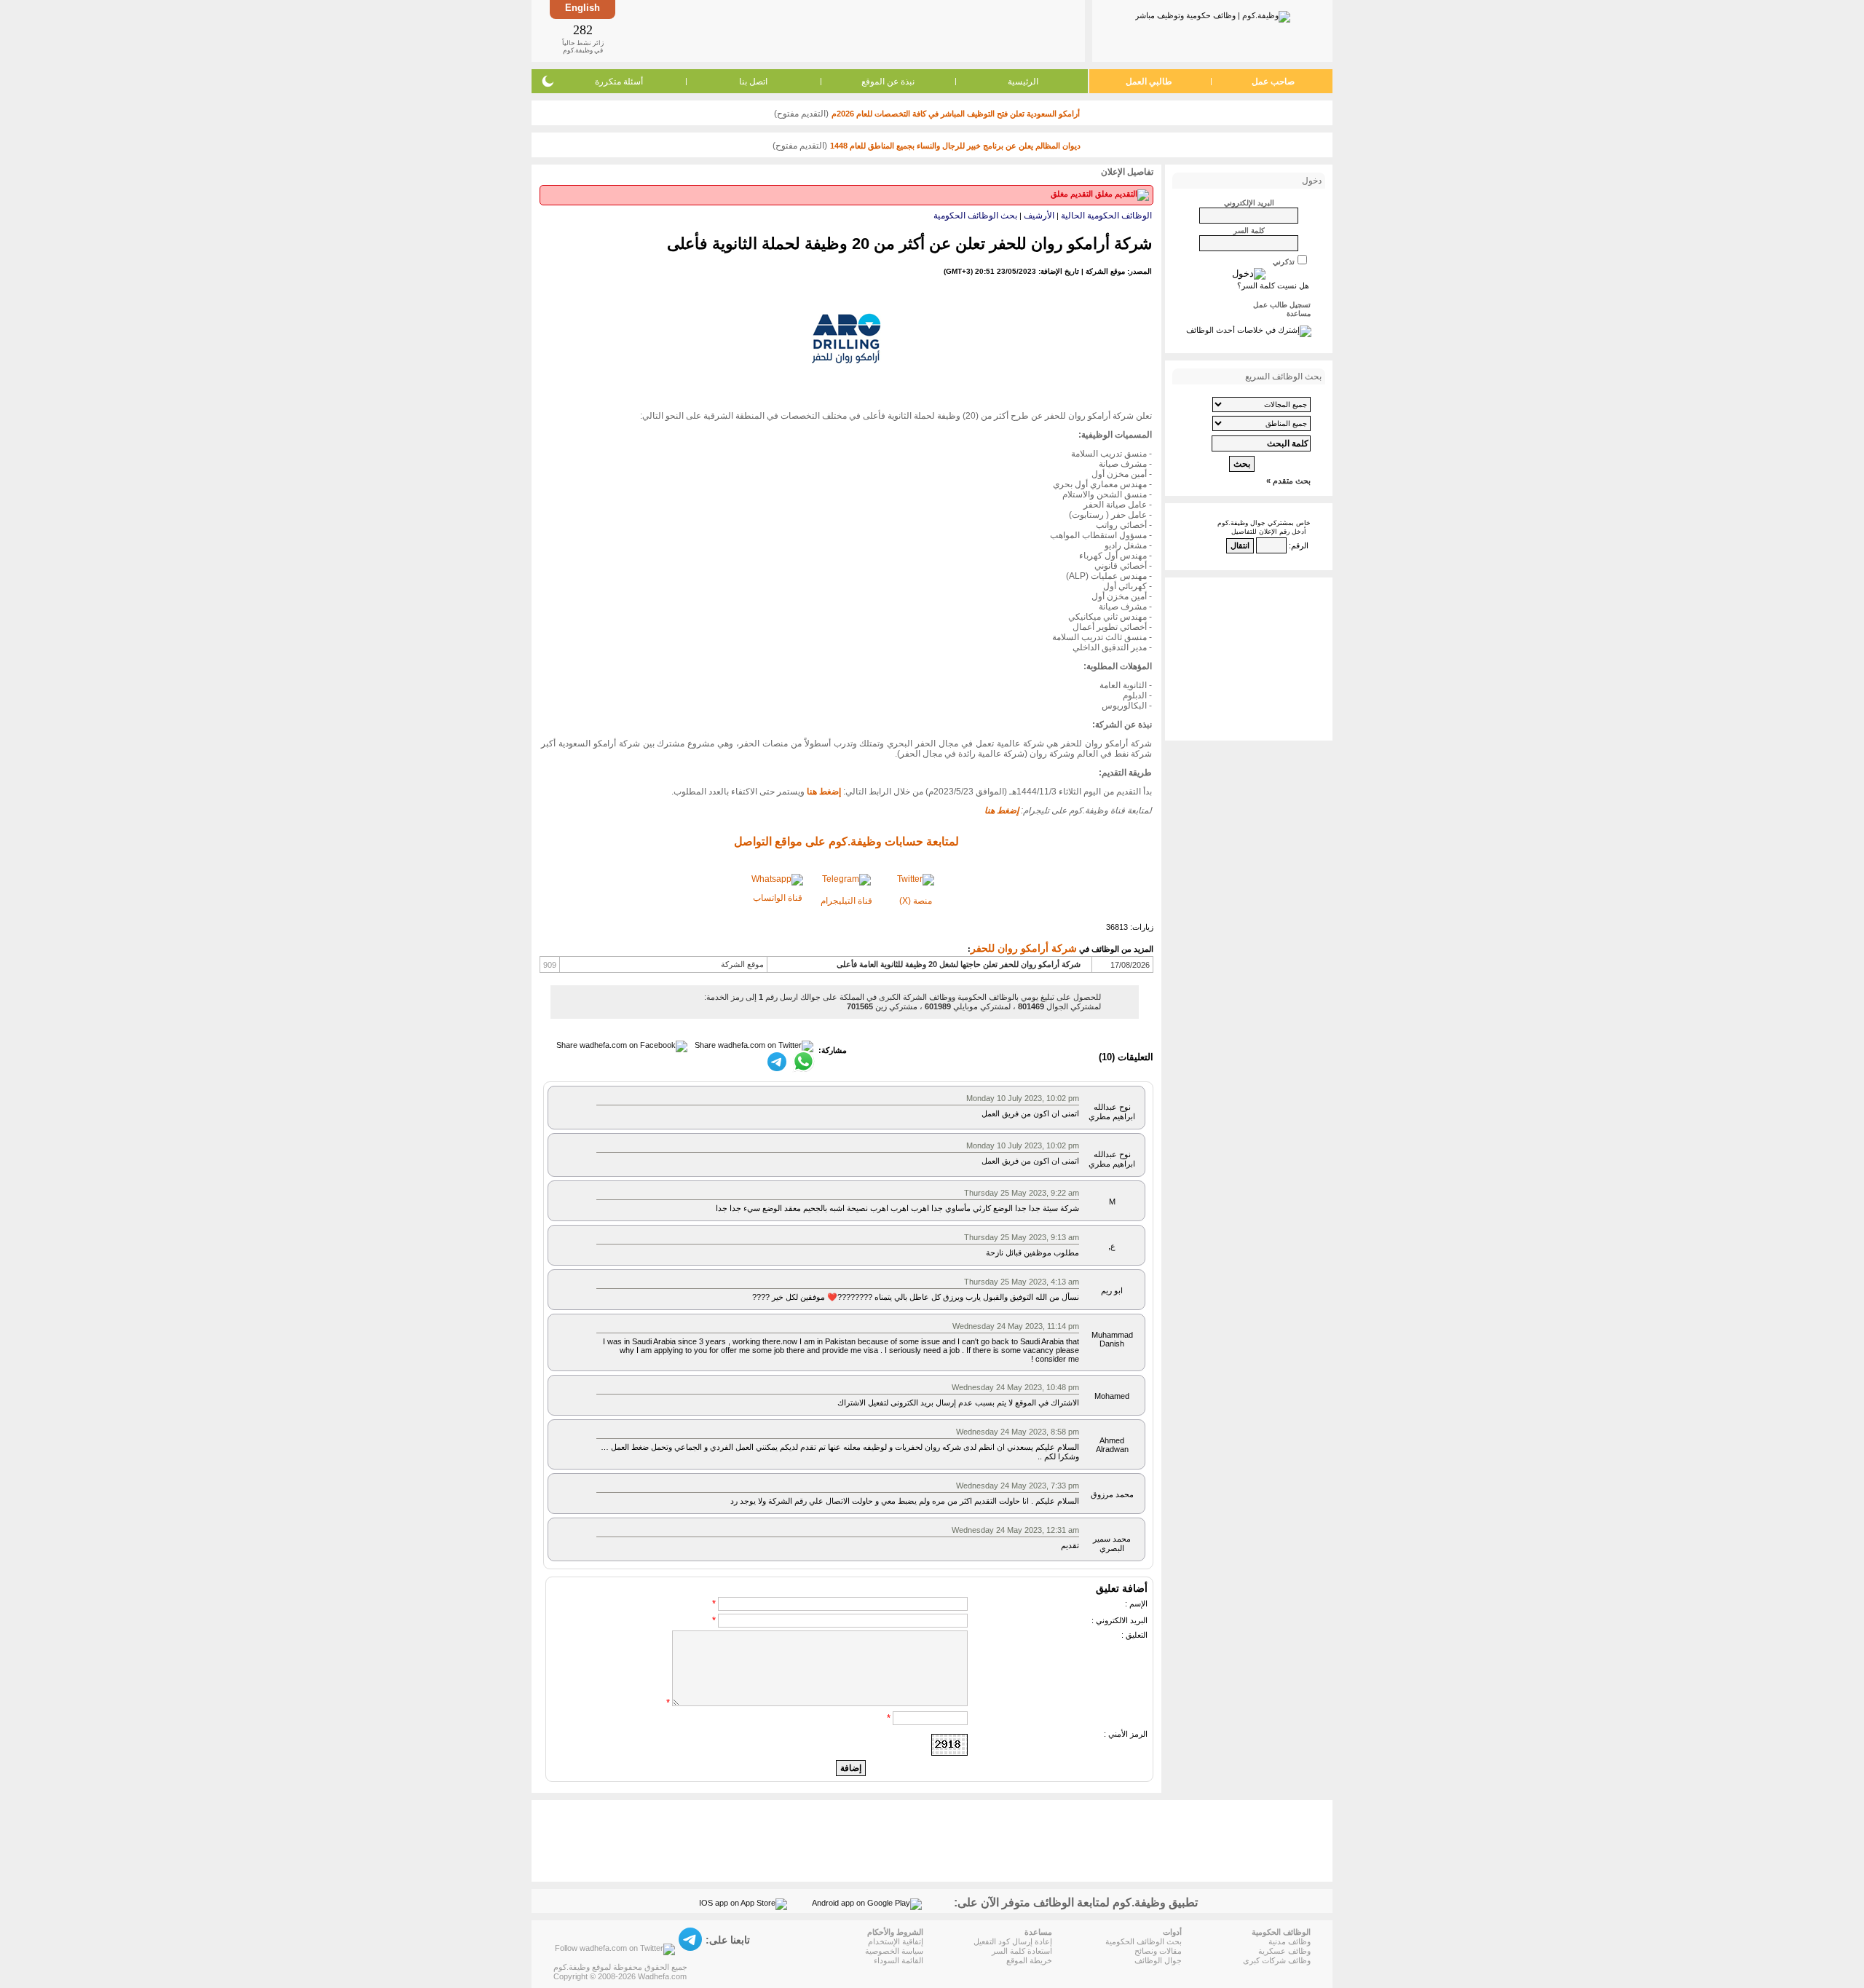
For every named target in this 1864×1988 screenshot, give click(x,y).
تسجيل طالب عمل (1282, 305)
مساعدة (1299, 313)
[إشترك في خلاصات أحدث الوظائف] (1249, 330)
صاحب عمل (1273, 82)
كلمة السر (1249, 230)
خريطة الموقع (1029, 1960)
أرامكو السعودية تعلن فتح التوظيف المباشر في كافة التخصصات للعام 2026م (956, 114)
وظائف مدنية (1290, 1941)
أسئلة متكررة (619, 82)
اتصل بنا (753, 82)
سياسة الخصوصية (894, 1951)
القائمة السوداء (899, 1960)
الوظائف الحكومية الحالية (1106, 216)
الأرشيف (1039, 216)
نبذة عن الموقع (888, 82)
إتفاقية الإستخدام (896, 1941)
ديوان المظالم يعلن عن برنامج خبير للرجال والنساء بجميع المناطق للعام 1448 (955, 146)
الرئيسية (1023, 82)
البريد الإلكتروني (1249, 203)
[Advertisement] (849, 31)
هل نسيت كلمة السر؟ (1273, 285)
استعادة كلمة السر (1022, 1951)
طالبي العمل (1149, 82)
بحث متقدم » (1288, 481)
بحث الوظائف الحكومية (975, 216)
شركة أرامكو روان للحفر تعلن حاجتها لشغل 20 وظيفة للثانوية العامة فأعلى (959, 964)
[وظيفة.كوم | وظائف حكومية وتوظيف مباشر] (1213, 14)
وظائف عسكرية (1284, 1951)
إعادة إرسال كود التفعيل (1013, 1941)
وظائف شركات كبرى (1277, 1960)
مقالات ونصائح (1158, 1951)
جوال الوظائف (1158, 1960)
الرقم (1300, 545)
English (582, 8)
